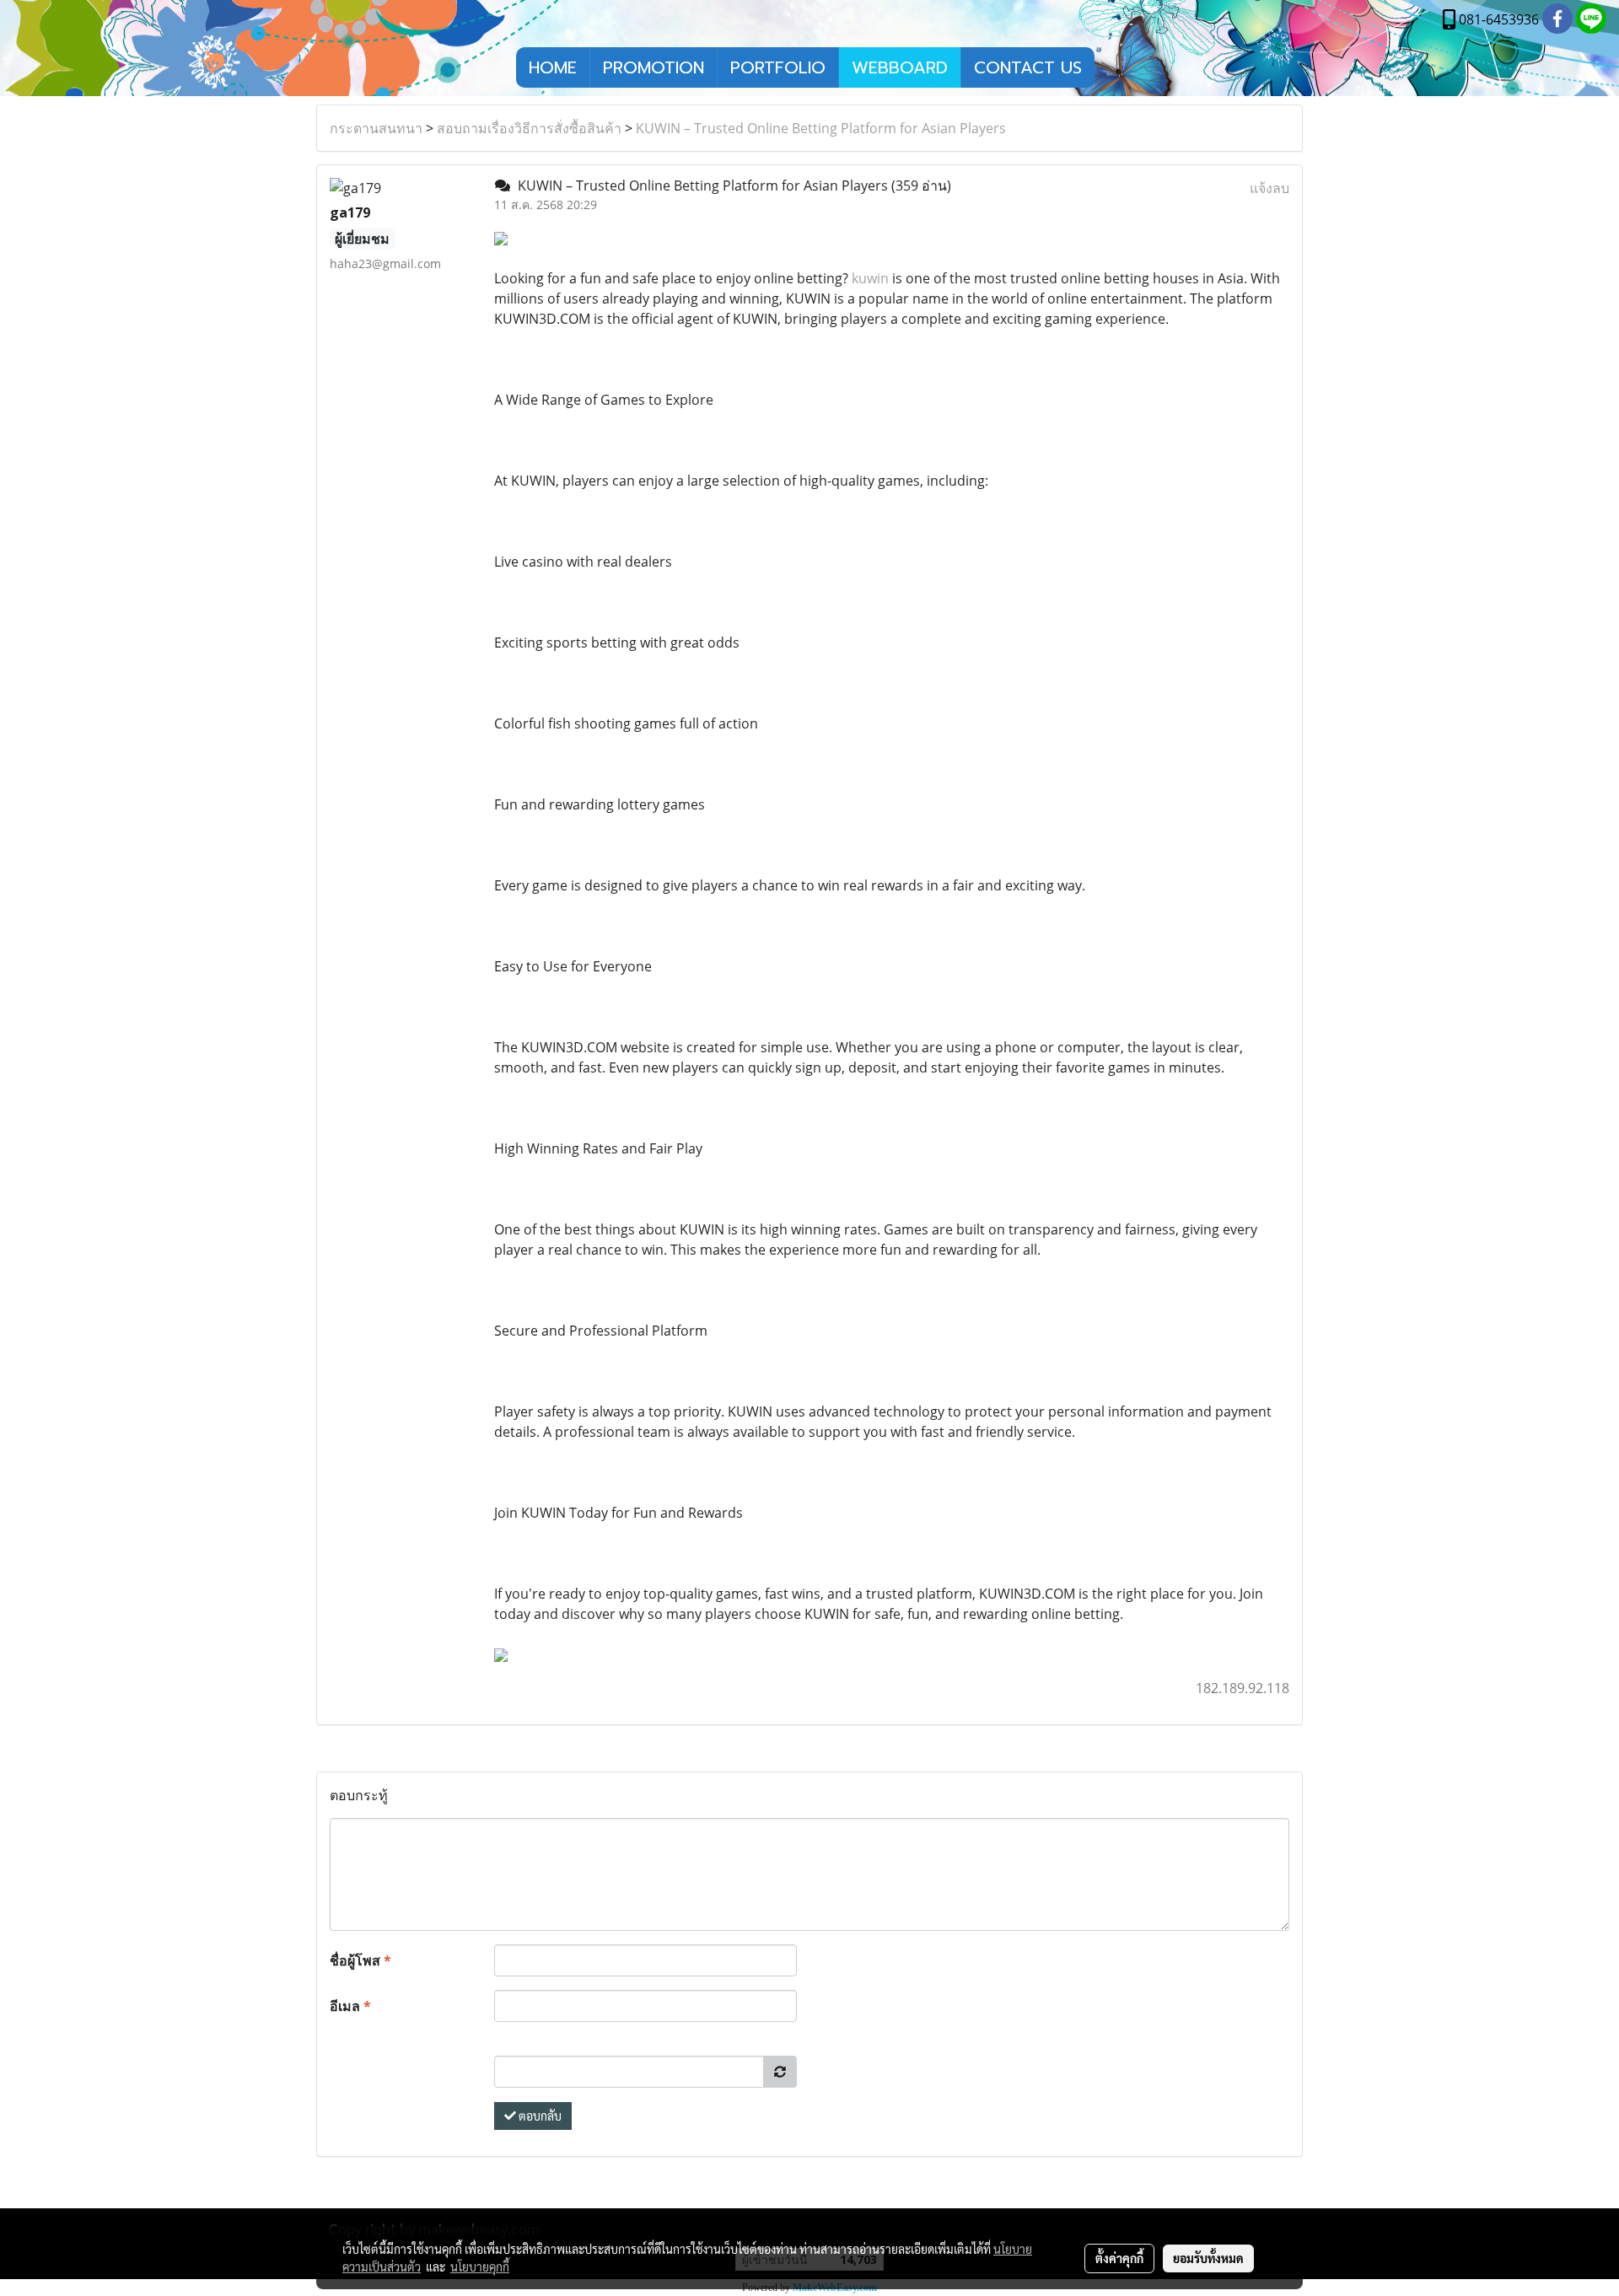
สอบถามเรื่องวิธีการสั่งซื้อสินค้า (529, 128)
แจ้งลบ (1269, 188)
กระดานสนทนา (376, 128)
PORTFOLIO (778, 67)
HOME (553, 67)
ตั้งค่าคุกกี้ (1119, 2258)
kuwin (870, 278)
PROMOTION (654, 67)
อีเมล (350, 2006)
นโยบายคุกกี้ (480, 2266)
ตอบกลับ (539, 2116)
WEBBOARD (900, 67)
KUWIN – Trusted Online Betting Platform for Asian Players (821, 128)
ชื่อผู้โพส (360, 1960)
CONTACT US (1028, 67)
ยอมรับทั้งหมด (1208, 2258)
